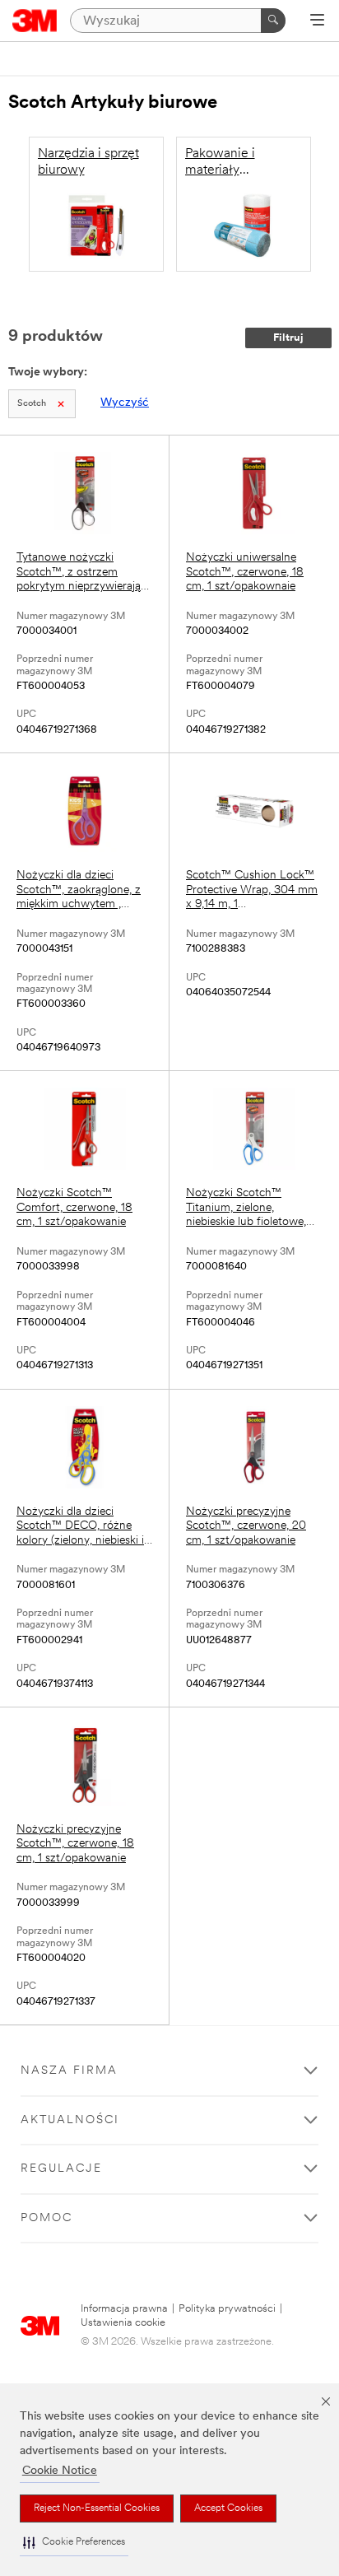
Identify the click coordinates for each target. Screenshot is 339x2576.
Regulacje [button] (61, 2169)
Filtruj (288, 338)
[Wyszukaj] (273, 21)
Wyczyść (125, 403)
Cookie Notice (60, 2471)
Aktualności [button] (70, 2120)
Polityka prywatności (227, 2309)
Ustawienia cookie (123, 2323)
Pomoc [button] (46, 2218)
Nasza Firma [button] (69, 2071)
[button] (74, 2543)
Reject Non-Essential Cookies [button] (97, 2508)
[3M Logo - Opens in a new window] (35, 21)
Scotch (32, 404)
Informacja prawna (124, 2309)
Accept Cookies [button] (228, 2508)
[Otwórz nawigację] (317, 21)
